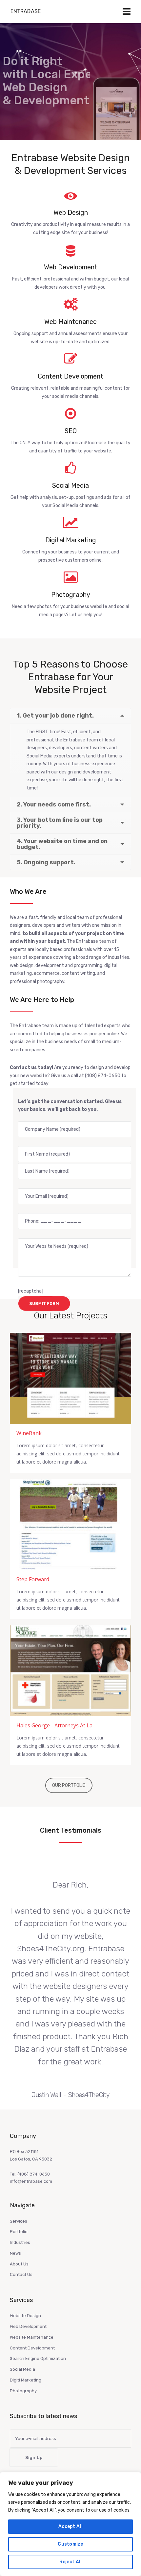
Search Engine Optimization (38, 2358)
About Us (19, 2264)
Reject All (71, 2562)
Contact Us (21, 2274)
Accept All (70, 2526)
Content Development (32, 2348)
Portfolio (19, 2232)
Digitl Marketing (26, 2380)
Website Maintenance (32, 2337)
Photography (23, 2391)
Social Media (22, 2369)
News (15, 2253)
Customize (70, 2544)
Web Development (28, 2326)
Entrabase (26, 11)
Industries (20, 2242)
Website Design (25, 2316)
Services (19, 2221)
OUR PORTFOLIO (69, 1785)
